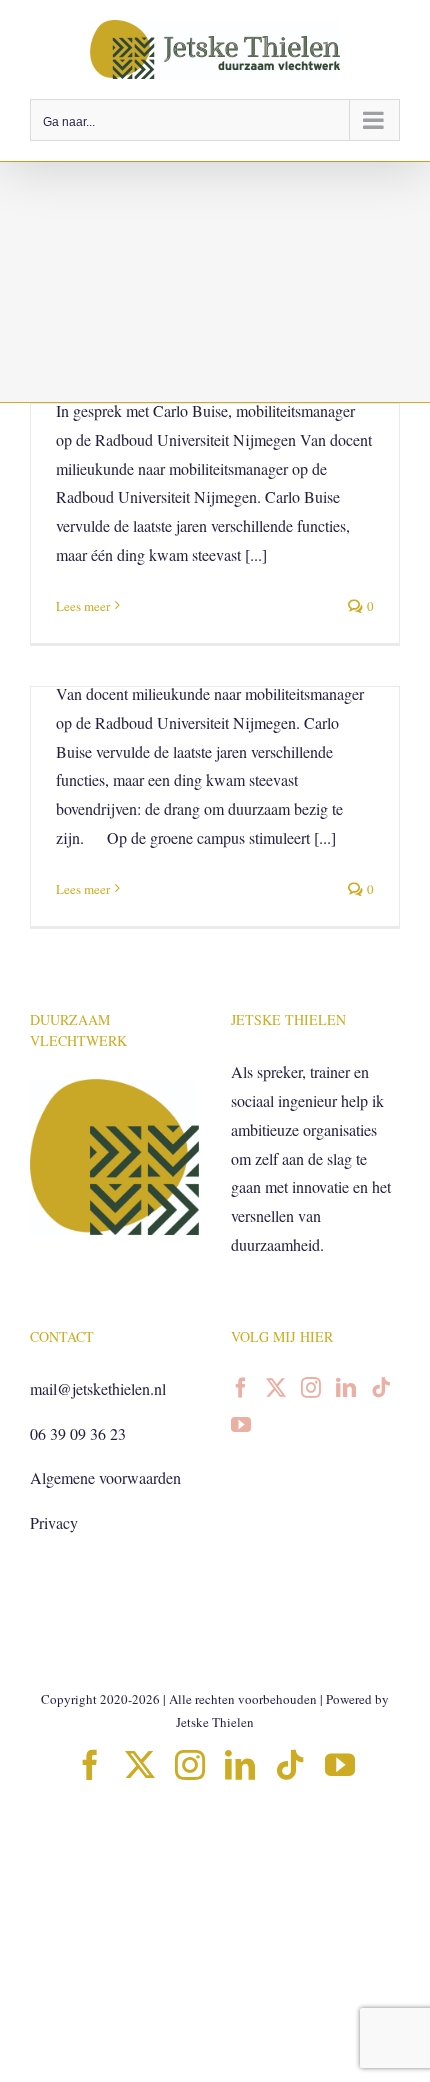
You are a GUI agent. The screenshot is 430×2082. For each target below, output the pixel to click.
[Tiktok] (381, 1388)
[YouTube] (241, 1425)
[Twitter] (276, 1388)
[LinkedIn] (346, 1388)
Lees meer (83, 606)
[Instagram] (311, 1388)
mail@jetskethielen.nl (98, 1388)
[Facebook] (241, 1388)
